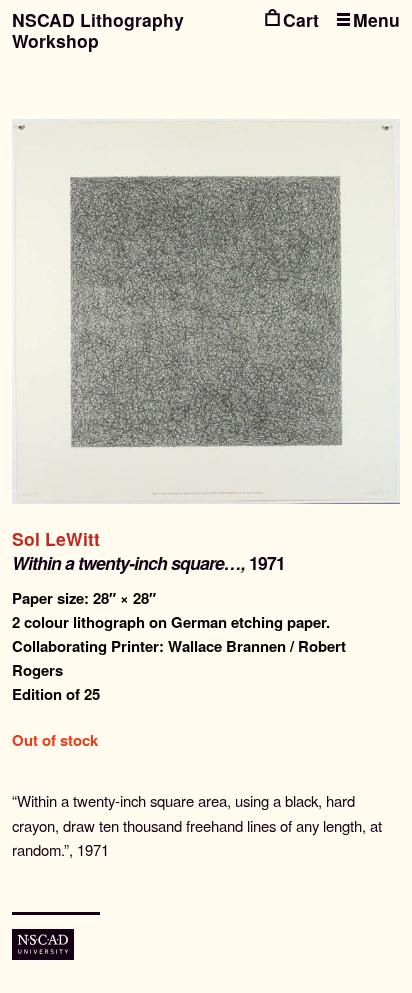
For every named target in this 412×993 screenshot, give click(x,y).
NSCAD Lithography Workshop (98, 30)
